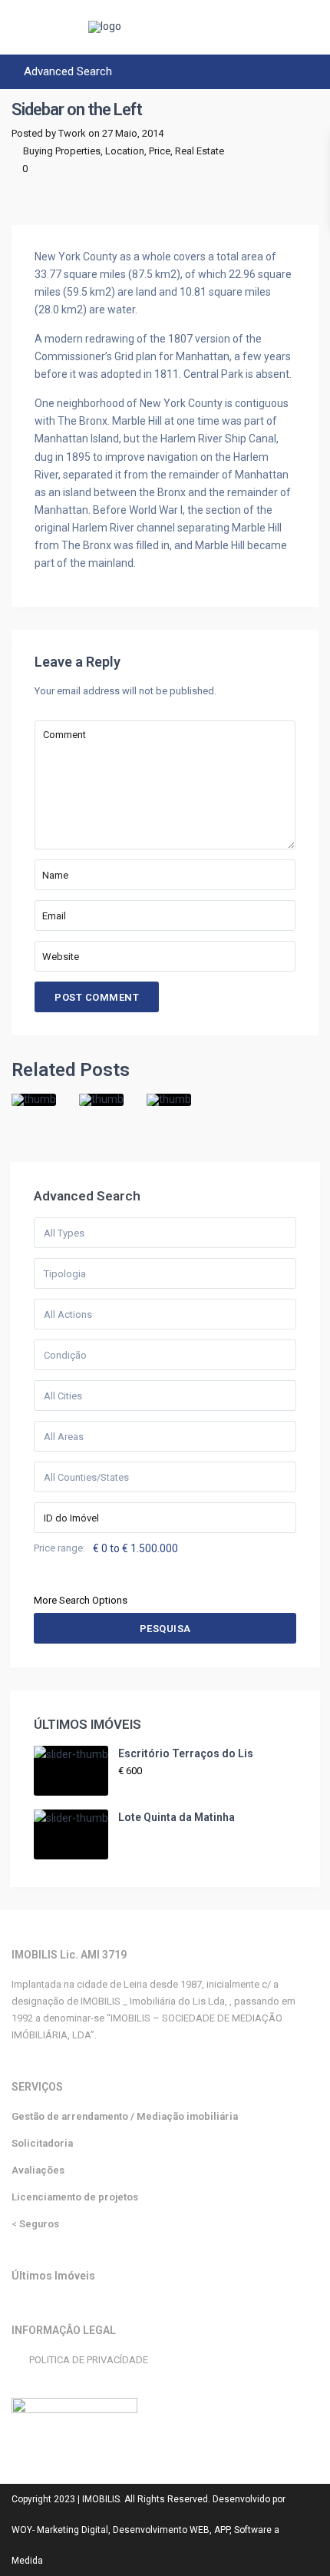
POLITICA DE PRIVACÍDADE (89, 2360)
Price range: (59, 1548)
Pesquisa (165, 1629)
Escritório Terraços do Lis (186, 1753)
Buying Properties (62, 151)
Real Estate (200, 151)
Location (125, 151)
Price (160, 151)
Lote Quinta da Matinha (177, 1817)
